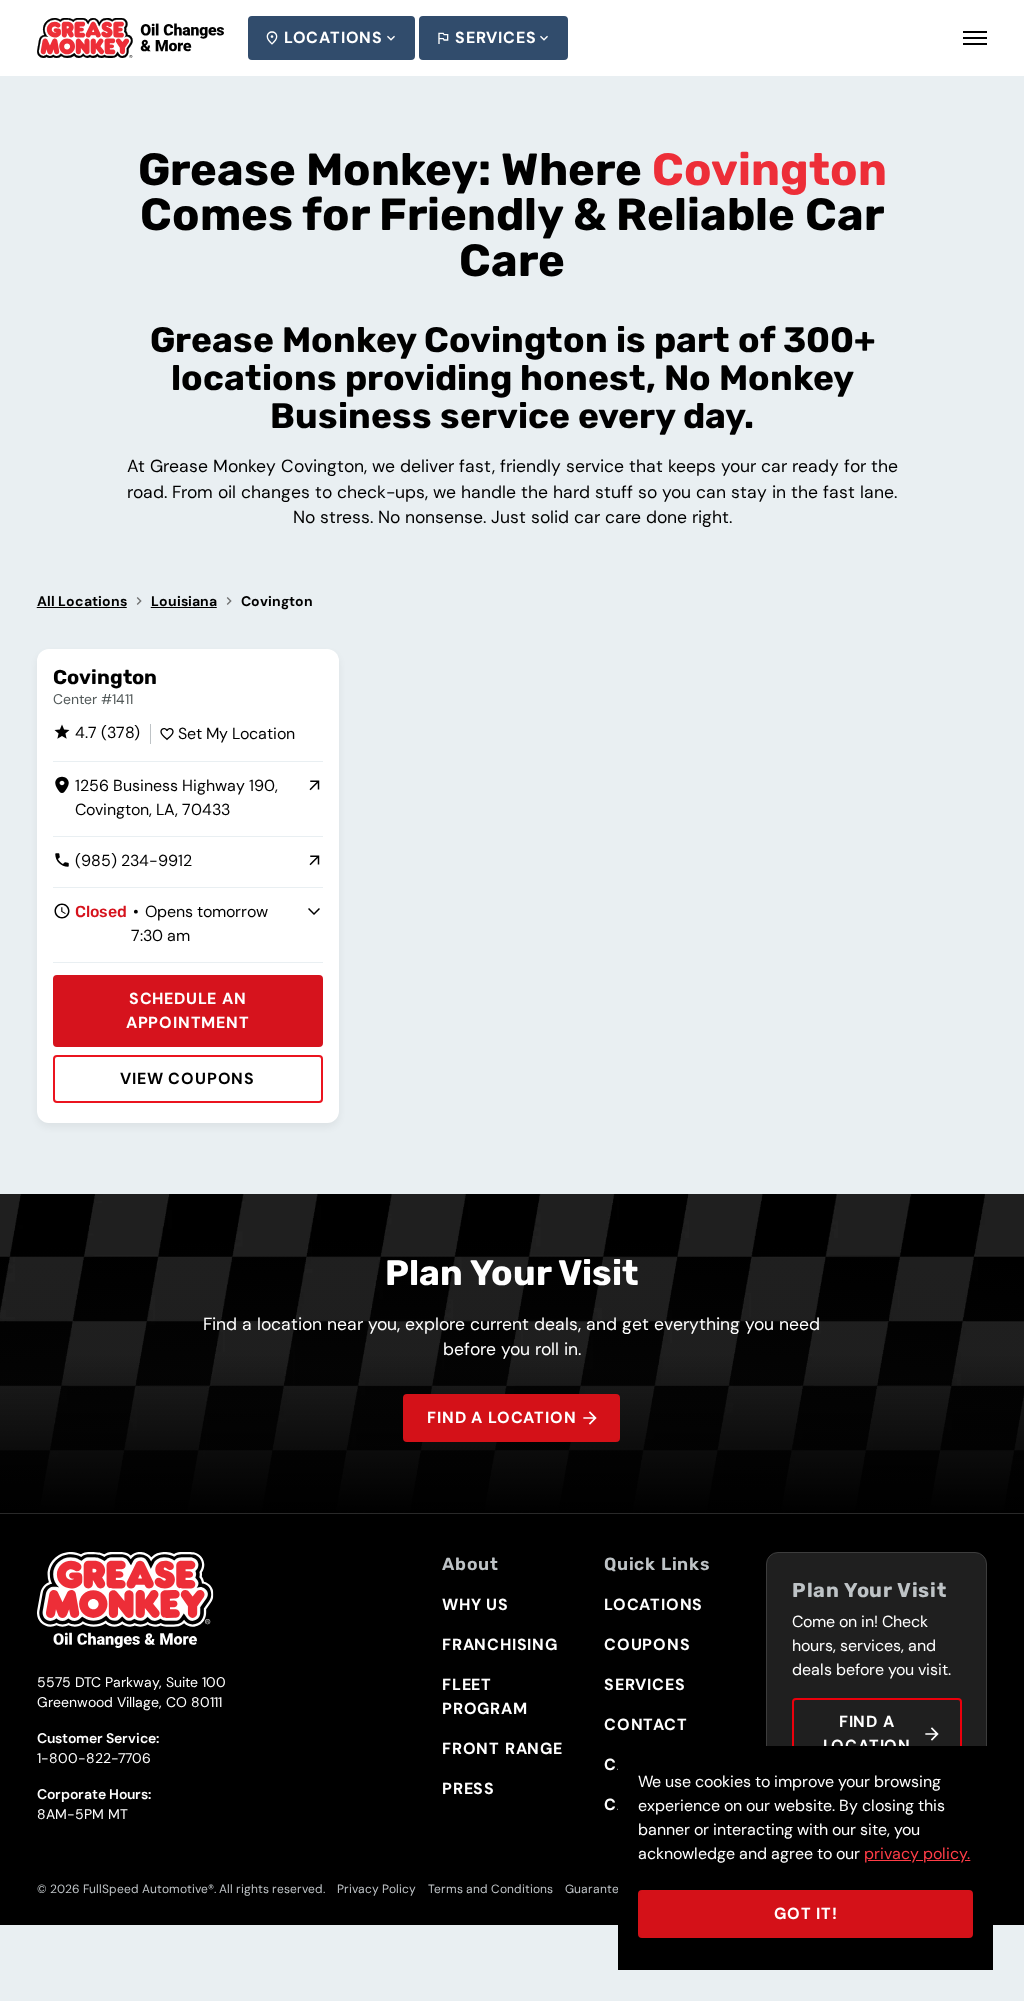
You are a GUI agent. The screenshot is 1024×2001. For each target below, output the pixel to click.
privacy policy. (917, 1853)
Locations (333, 37)
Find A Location (501, 1417)
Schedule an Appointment (188, 1010)
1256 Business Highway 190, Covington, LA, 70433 (165, 798)
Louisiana (184, 601)
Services (495, 37)
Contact (646, 1724)
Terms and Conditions (490, 1889)
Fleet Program (485, 1696)
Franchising (500, 1644)
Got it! (806, 1913)
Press (468, 1788)
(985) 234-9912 (122, 861)
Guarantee (595, 1889)
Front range (502, 1748)
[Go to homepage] (130, 38)
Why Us (475, 1604)
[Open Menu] (975, 38)
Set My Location (236, 733)
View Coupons (187, 1078)
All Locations (82, 601)
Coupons (647, 1644)
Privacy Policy (376, 1889)
